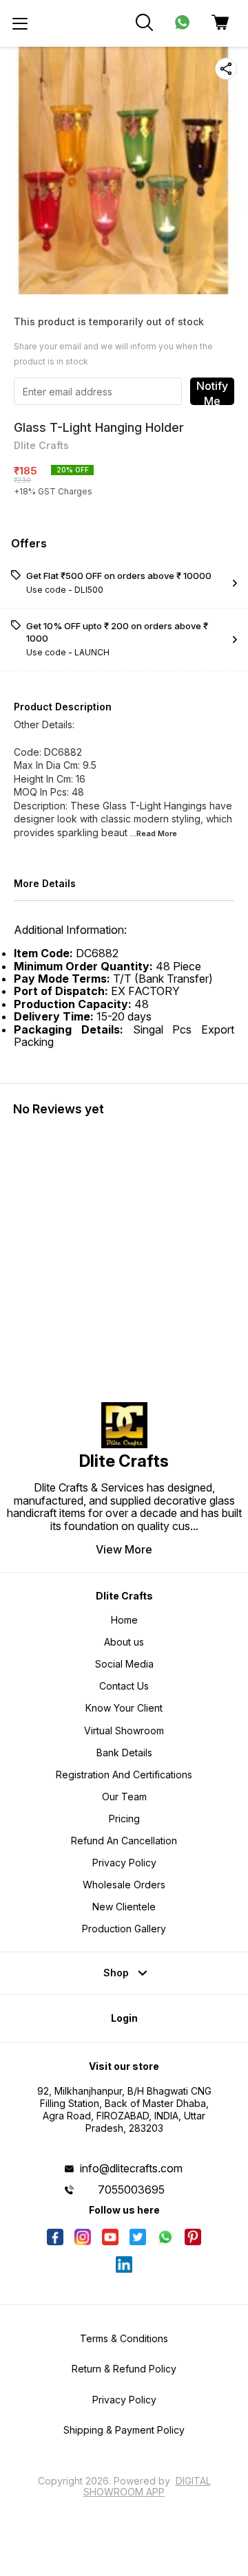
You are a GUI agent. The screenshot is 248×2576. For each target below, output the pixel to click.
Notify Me (212, 392)
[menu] (20, 23)
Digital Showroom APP (147, 2486)
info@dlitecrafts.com (131, 2168)
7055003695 (131, 2190)
